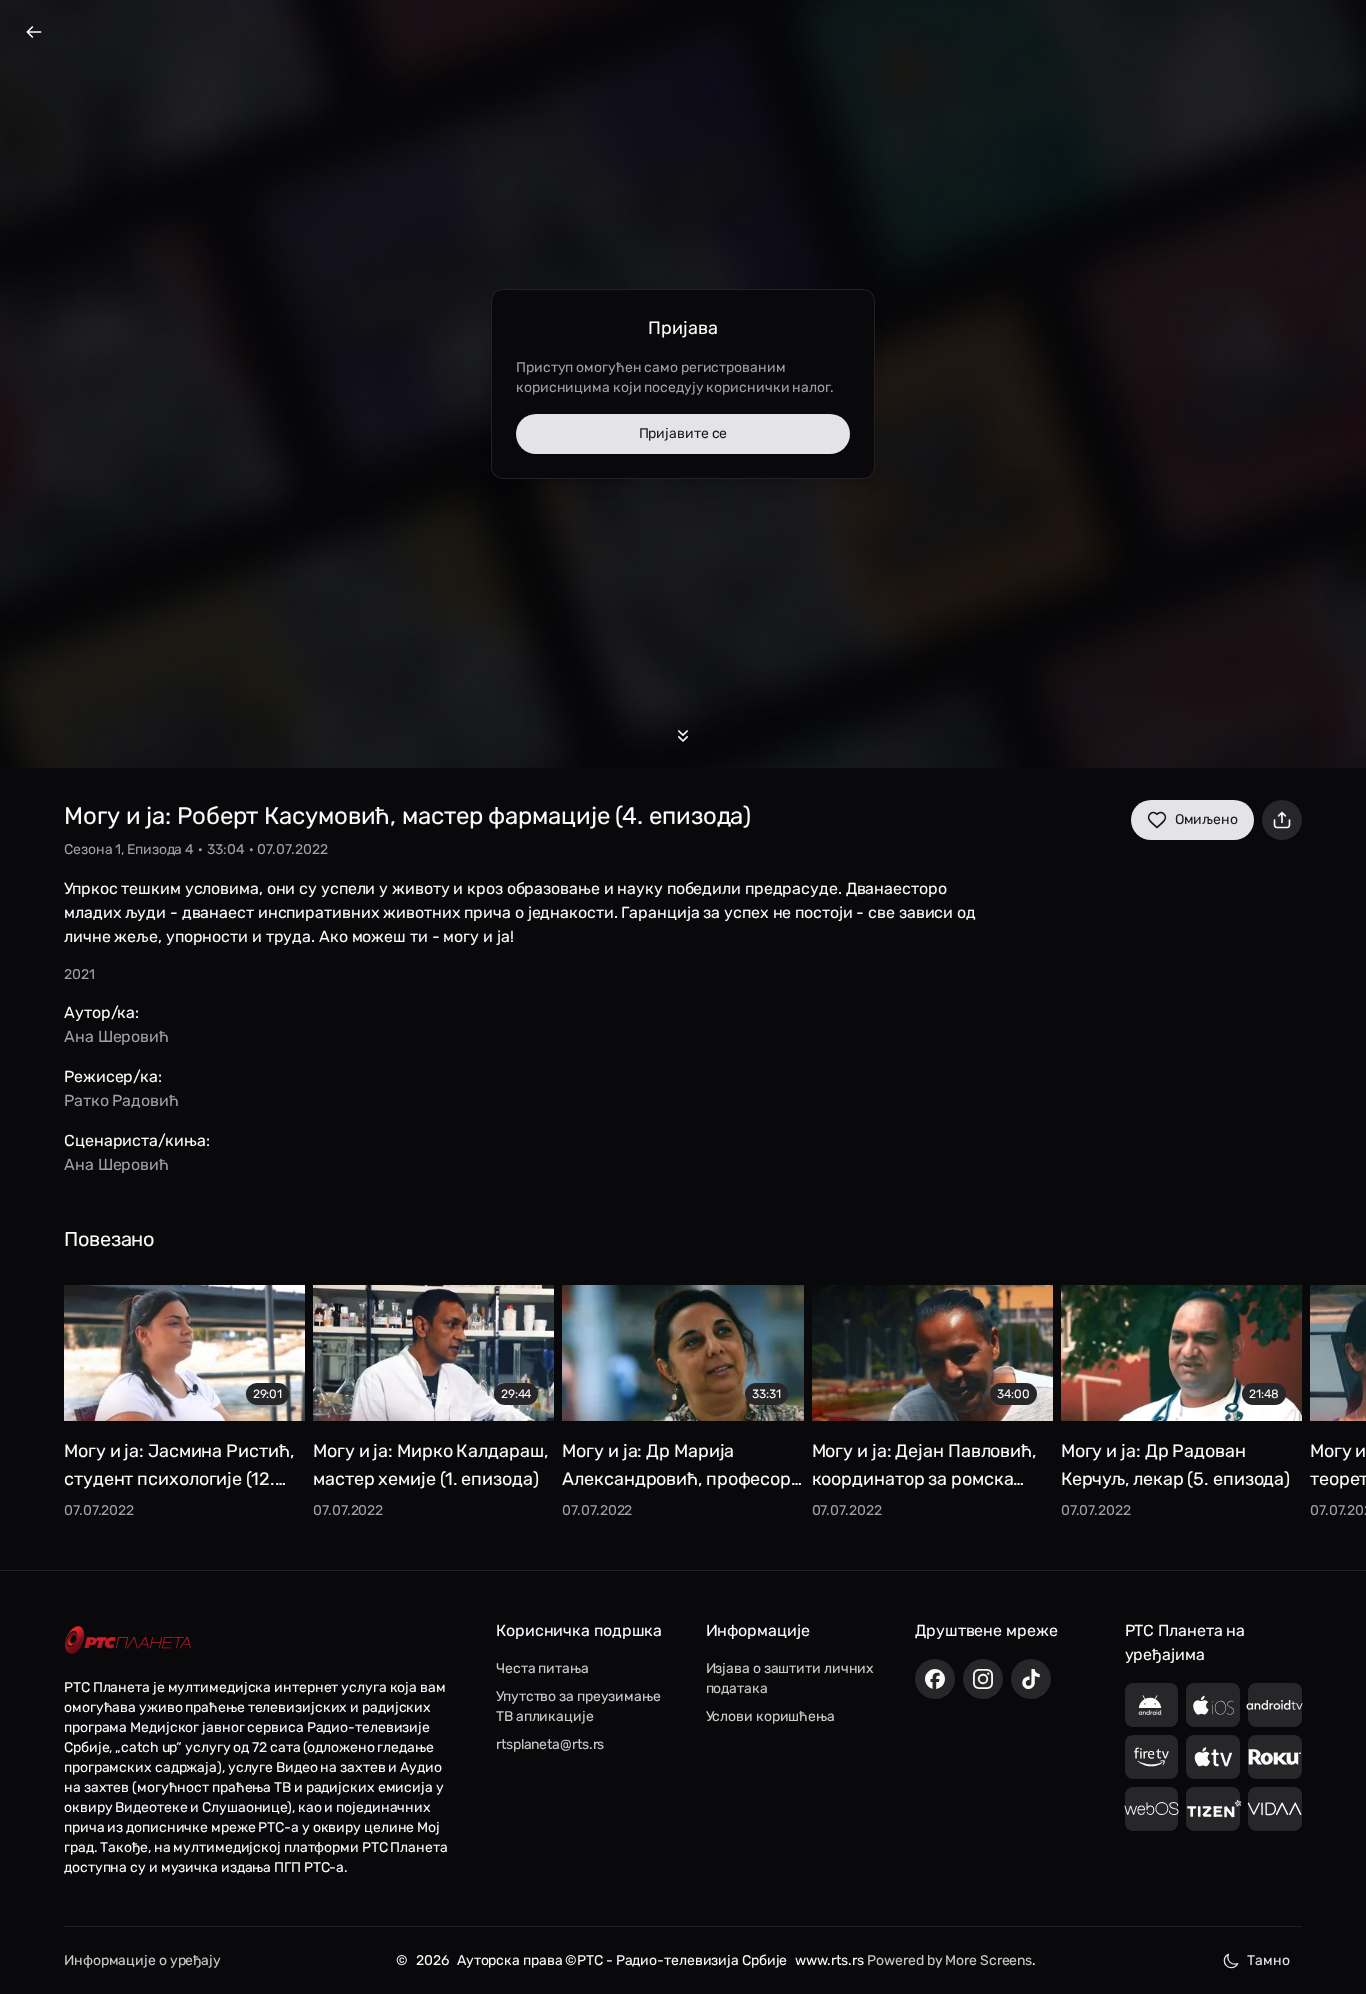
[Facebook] (935, 1679)
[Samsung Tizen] (1213, 1809)
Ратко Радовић (121, 1100)
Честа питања (542, 1668)
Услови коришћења (770, 1716)
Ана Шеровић (116, 1036)
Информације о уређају (142, 1960)
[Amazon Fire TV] (1152, 1757)
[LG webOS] (1152, 1809)
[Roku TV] (1275, 1757)
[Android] (1152, 1705)
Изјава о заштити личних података (790, 1678)
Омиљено (1206, 819)
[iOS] (1213, 1705)
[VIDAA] (1275, 1809)
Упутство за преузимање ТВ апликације (578, 1706)
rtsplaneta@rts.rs (550, 1744)
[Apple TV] (1213, 1757)
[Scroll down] (683, 736)
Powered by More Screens (949, 1960)
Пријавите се (683, 433)
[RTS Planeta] (128, 1640)
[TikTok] (1031, 1679)
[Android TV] (1275, 1705)
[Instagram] (983, 1679)
